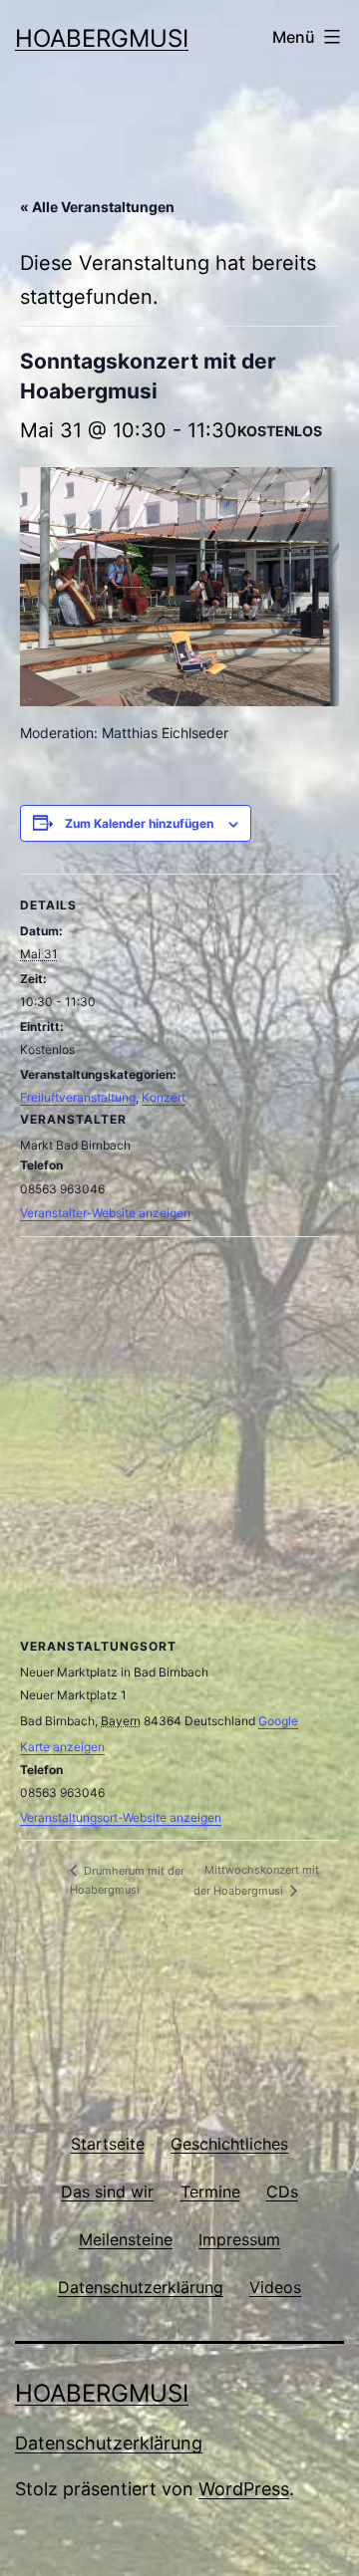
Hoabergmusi (102, 38)
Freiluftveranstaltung (78, 1097)
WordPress (244, 2489)
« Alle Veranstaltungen (97, 207)
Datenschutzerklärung (109, 2443)
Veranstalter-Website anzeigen (105, 1213)
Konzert (164, 1097)
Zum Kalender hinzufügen (139, 823)
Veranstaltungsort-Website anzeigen (121, 1817)
